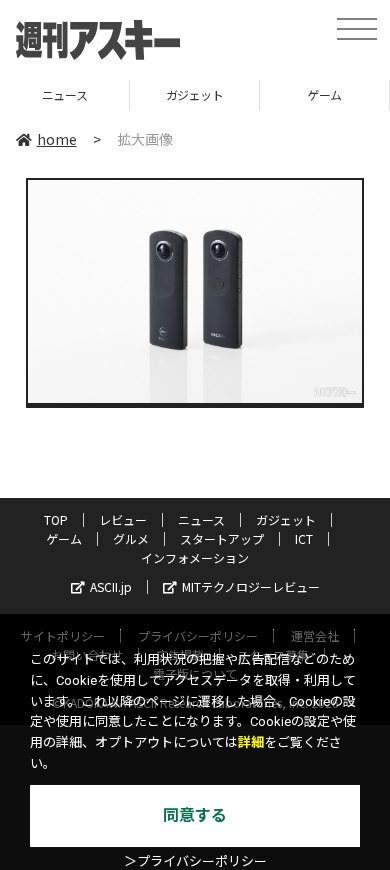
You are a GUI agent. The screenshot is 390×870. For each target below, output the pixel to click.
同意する (195, 815)
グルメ (131, 538)
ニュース (201, 519)
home (57, 139)
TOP (56, 519)
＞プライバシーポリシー (195, 861)
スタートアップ (222, 538)
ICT (304, 538)
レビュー (123, 519)
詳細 (251, 742)
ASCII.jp (111, 586)
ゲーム (276, 94)
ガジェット (146, 94)
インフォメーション (195, 557)
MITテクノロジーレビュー (251, 586)
